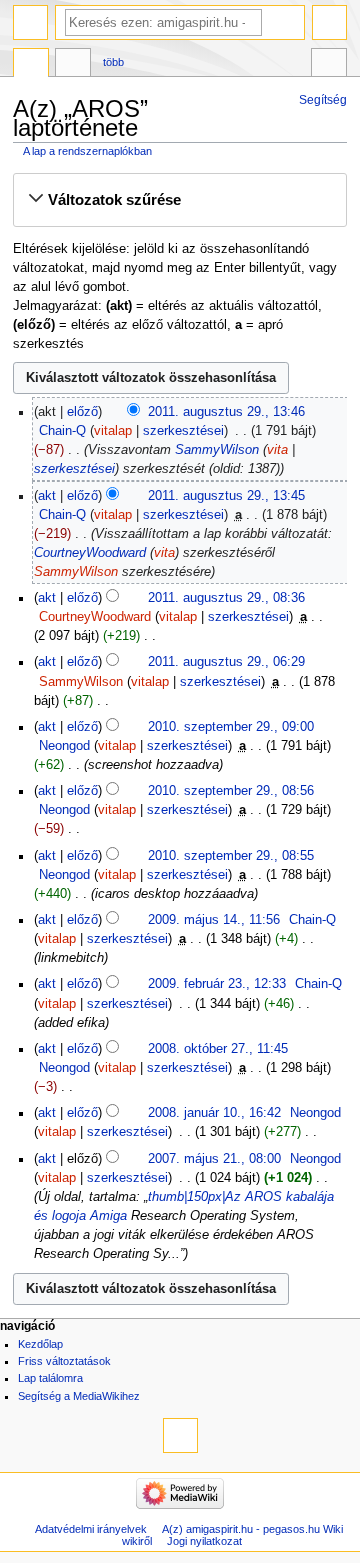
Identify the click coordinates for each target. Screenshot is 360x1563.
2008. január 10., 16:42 (214, 1113)
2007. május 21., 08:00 (214, 1159)
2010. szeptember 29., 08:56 (231, 791)
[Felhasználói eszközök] (329, 22)
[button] (179, 200)
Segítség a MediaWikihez (79, 1396)
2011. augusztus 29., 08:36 (226, 598)
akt (47, 496)
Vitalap (73, 65)
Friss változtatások (64, 1361)
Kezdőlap (40, 1344)
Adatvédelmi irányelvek (91, 1529)
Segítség (323, 100)
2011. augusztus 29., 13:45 (226, 496)
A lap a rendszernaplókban (87, 151)
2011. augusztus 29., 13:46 (226, 412)
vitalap (113, 431)
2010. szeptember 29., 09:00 (231, 727)
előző (82, 412)
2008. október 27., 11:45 (218, 1049)
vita (277, 450)
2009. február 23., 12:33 (217, 984)
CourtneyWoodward (90, 553)
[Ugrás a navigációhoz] (30, 22)
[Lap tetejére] (180, 1435)
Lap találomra (50, 1378)
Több (113, 62)
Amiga (108, 1216)
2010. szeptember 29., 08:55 (231, 856)
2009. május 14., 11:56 (214, 920)
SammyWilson (217, 450)
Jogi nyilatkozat (204, 1541)
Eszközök (329, 65)
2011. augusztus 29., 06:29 (226, 662)
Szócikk (31, 65)
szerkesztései (183, 431)
